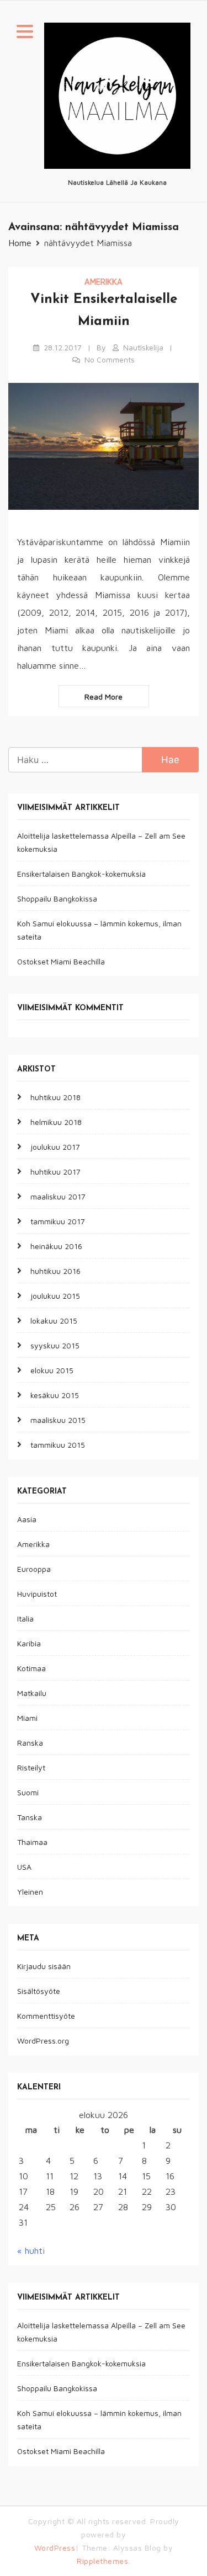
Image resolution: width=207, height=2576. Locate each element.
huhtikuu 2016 (55, 1271)
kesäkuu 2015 (55, 1395)
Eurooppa (34, 1569)
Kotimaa (31, 1668)
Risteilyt (31, 1767)
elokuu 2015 (52, 1370)
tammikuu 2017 (58, 1221)
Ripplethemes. (104, 2561)
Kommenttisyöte (46, 2016)
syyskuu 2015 (55, 1345)
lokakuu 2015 (54, 1321)
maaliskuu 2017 (58, 1196)
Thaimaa (32, 1842)
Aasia (27, 1519)
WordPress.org (43, 2041)
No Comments (110, 359)
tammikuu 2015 (58, 1445)
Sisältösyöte (39, 1991)
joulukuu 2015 (55, 1296)
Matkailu (32, 1693)
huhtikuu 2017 (55, 1172)
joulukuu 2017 (55, 1147)
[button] (25, 33)
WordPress (55, 2548)
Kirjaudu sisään (44, 1966)
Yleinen (30, 1892)
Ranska (30, 1743)
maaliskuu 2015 (58, 1420)
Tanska (30, 1817)
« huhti (31, 2250)
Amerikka (104, 282)
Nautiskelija (143, 347)
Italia (25, 1618)
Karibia (29, 1643)
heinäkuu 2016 (56, 1246)
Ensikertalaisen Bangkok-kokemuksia (81, 874)
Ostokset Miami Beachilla (61, 961)
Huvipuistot (37, 1594)
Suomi (28, 1792)
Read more (104, 697)
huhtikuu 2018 (55, 1097)
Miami (27, 1718)
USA (24, 1867)
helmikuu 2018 (56, 1122)
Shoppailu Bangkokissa (57, 898)
